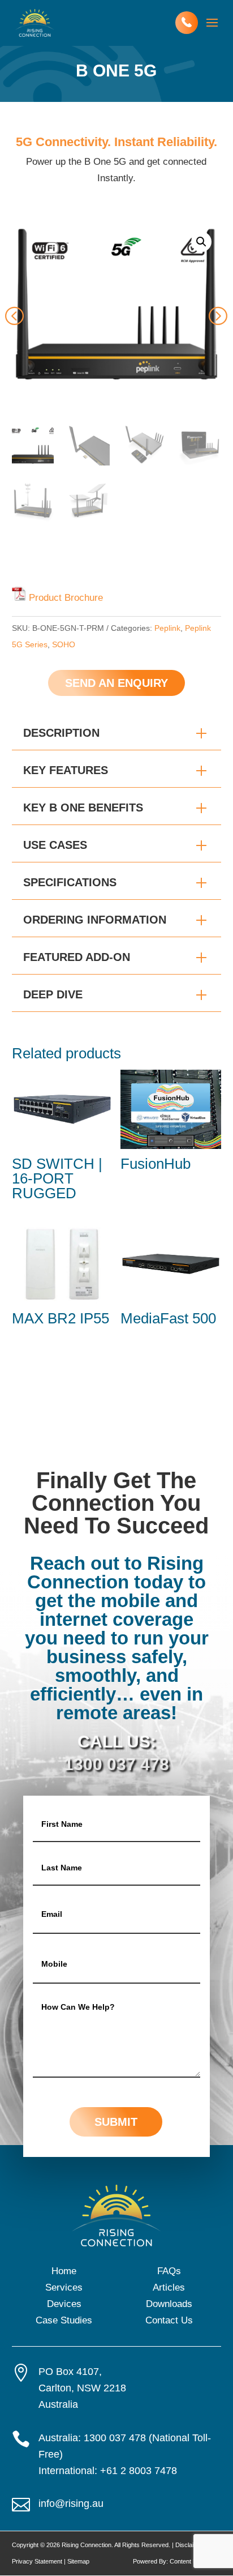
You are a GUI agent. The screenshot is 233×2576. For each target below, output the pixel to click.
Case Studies (64, 2320)
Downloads (169, 2304)
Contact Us (169, 2320)
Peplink (167, 628)
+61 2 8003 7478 (139, 2471)
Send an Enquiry (116, 683)
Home (64, 2271)
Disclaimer (190, 2545)
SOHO (64, 644)
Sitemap (78, 2561)
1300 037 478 (116, 1764)
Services (64, 2287)
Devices (64, 2304)
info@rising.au (71, 2504)
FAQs (169, 2271)
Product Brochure (66, 598)
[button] (201, 242)
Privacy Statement (37, 2561)
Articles (169, 2287)
